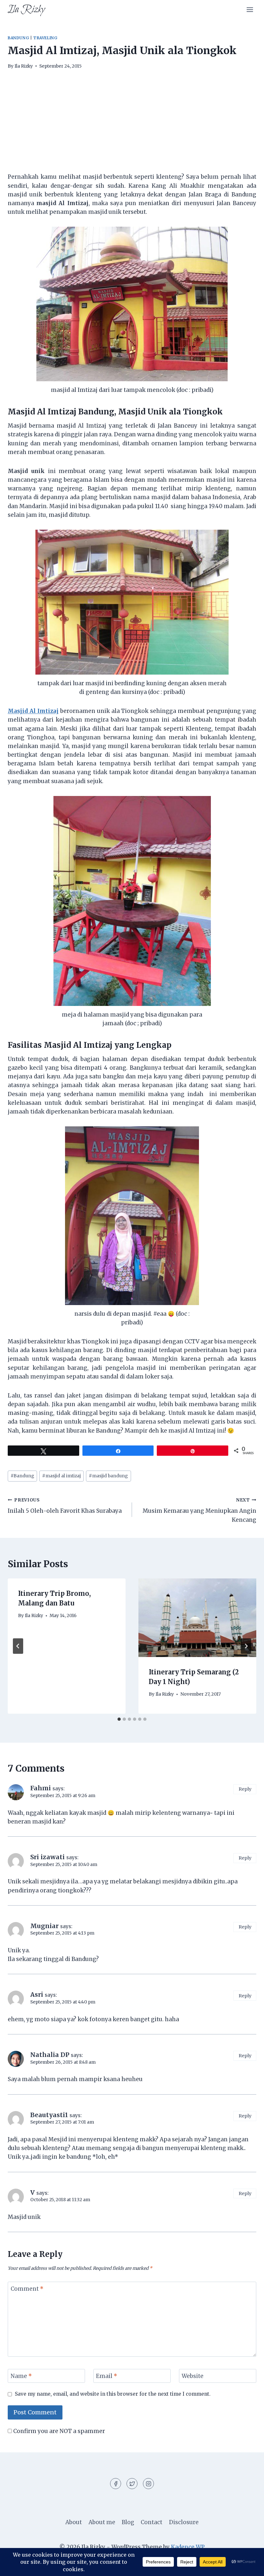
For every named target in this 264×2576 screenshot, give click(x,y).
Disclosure (184, 2522)
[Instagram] (148, 2484)
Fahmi (41, 1788)
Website (193, 2376)
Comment (27, 2289)
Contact (151, 2522)
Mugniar (44, 1926)
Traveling (45, 38)
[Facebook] (116, 2484)
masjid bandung (108, 1476)
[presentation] (197, 1618)
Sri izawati (47, 1857)
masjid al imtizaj (61, 1476)
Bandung (18, 38)
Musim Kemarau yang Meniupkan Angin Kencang (199, 1510)
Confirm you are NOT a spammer (58, 2431)
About (74, 2522)
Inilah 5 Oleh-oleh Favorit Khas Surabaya (65, 1506)
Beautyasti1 (49, 2115)
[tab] (119, 1719)
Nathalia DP (50, 2055)
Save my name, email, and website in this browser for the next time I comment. (113, 2394)
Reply (245, 1789)
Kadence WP (188, 2547)
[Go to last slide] (18, 1646)
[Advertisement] (132, 125)
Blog (128, 2522)
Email (107, 2376)
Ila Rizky (24, 66)
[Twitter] (132, 2484)
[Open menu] (250, 9)
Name (21, 2376)
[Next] (246, 1646)
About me (102, 2522)
